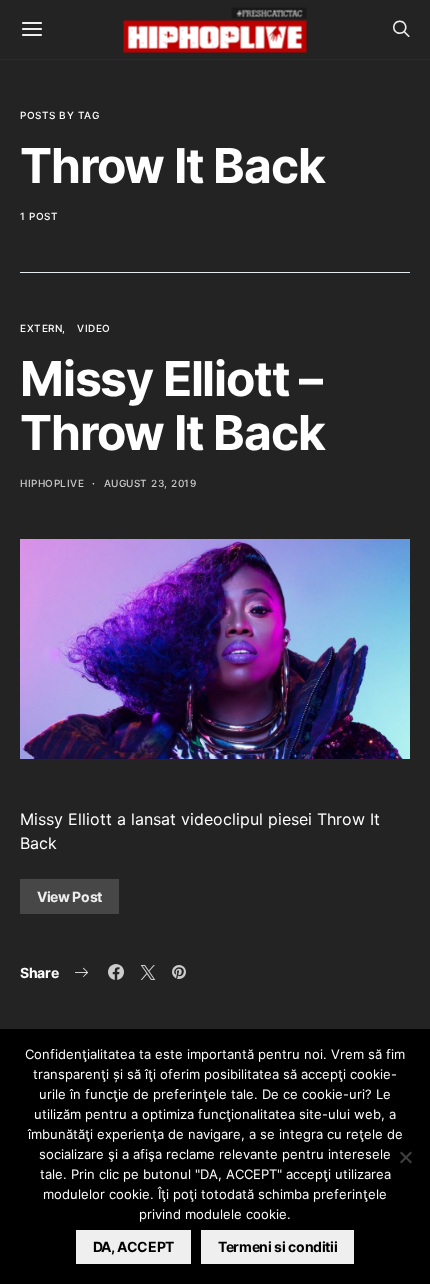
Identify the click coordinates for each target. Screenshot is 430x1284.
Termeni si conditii (277, 1246)
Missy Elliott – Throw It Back (172, 405)
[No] (405, 1157)
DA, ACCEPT (134, 1246)
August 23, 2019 (150, 483)
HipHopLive (52, 483)
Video (94, 328)
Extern (41, 328)
